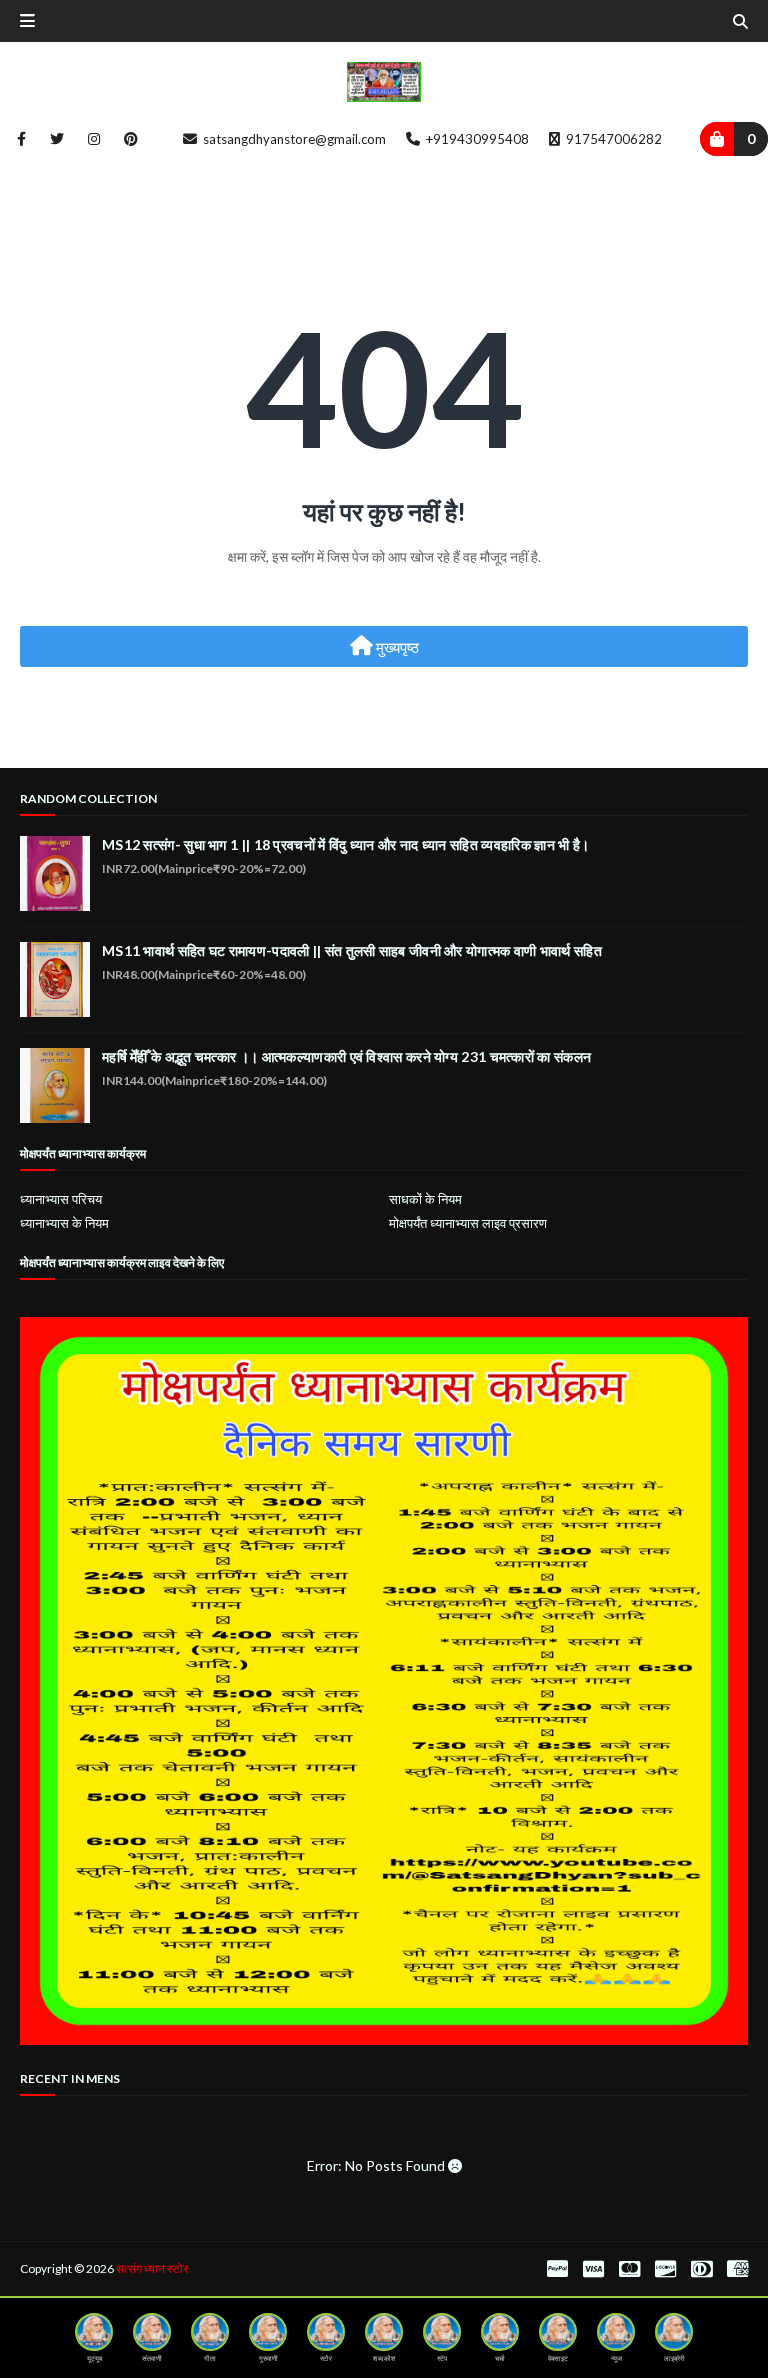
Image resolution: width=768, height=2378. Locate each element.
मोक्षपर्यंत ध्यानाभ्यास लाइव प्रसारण (468, 1223)
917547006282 (612, 139)
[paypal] (557, 2269)
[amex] (735, 2269)
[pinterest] (127, 139)
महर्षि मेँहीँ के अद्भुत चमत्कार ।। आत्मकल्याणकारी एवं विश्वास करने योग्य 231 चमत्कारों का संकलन (346, 1056)
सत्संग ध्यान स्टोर (152, 2268)
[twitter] (57, 139)
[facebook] (21, 139)
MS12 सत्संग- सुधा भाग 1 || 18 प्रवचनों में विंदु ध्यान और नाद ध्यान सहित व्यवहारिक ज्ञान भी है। (345, 844)
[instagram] (94, 139)
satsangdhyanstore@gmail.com (293, 139)
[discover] (665, 2269)
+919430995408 (476, 139)
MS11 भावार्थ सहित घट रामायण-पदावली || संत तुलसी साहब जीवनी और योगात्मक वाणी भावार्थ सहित (352, 950)
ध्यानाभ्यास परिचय (61, 1199)
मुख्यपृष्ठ (396, 647)
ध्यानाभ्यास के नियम (64, 1223)
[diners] (701, 2269)
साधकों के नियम (425, 1199)
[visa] (593, 2269)
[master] (629, 2269)
